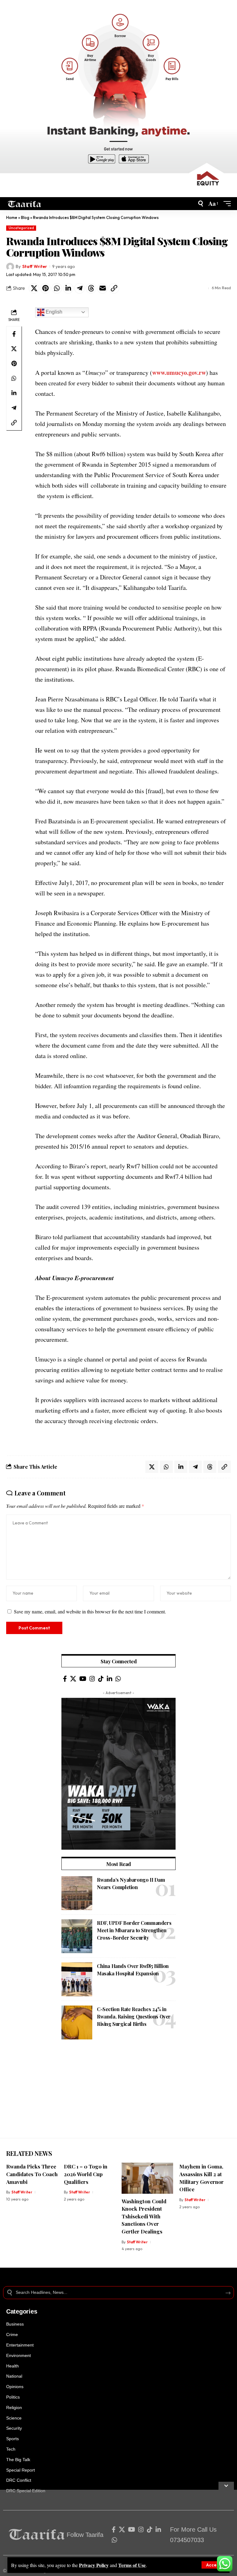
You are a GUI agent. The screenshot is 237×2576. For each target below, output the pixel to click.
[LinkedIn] (110, 1679)
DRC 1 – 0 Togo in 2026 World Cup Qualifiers (86, 2174)
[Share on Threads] (91, 288)
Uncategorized (21, 228)
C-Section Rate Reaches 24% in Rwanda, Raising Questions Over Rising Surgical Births (134, 2016)
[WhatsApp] (118, 1679)
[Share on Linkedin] (68, 288)
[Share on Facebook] (14, 334)
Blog (25, 217)
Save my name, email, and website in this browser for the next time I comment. (90, 1611)
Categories (22, 2311)
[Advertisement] (118, 2095)
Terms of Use (132, 2565)
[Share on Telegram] (80, 288)
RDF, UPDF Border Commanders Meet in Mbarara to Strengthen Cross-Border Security (134, 1930)
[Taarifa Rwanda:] (25, 204)
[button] (214, 2565)
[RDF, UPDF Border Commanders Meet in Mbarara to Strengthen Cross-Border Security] (77, 1936)
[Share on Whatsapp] (57, 288)
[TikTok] (101, 1679)
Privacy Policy (94, 2565)
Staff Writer (35, 266)
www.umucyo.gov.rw (179, 373)
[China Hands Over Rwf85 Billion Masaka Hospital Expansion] (77, 1979)
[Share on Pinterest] (45, 288)
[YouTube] (83, 1679)
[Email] (102, 288)
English (53, 312)
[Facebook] (65, 1679)
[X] (73, 1679)
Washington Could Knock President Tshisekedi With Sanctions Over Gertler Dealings (144, 2216)
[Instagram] (92, 1679)
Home (12, 217)
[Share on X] (34, 288)
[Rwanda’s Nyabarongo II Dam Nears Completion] (77, 1893)
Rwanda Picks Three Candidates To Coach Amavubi (32, 2174)
